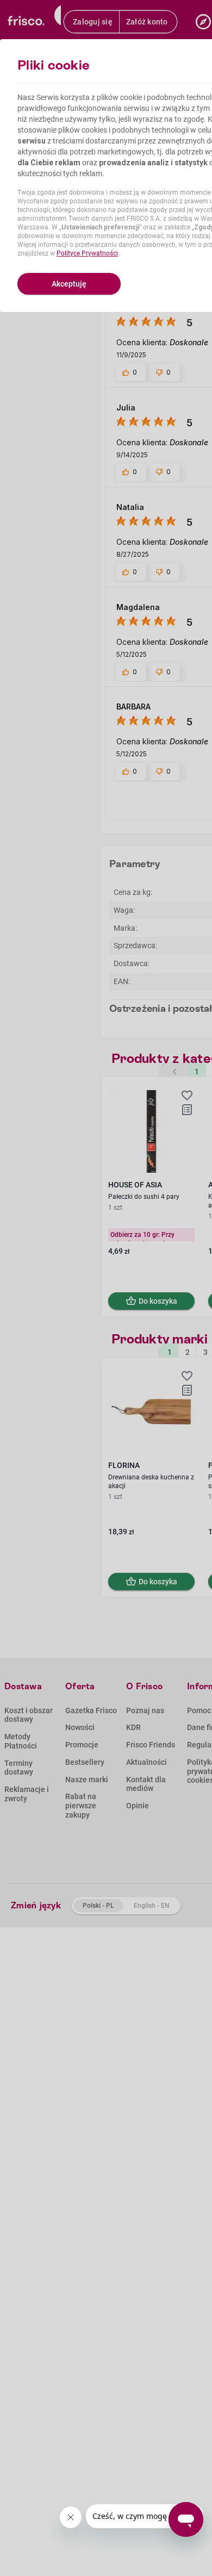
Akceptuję (69, 284)
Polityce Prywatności (87, 253)
